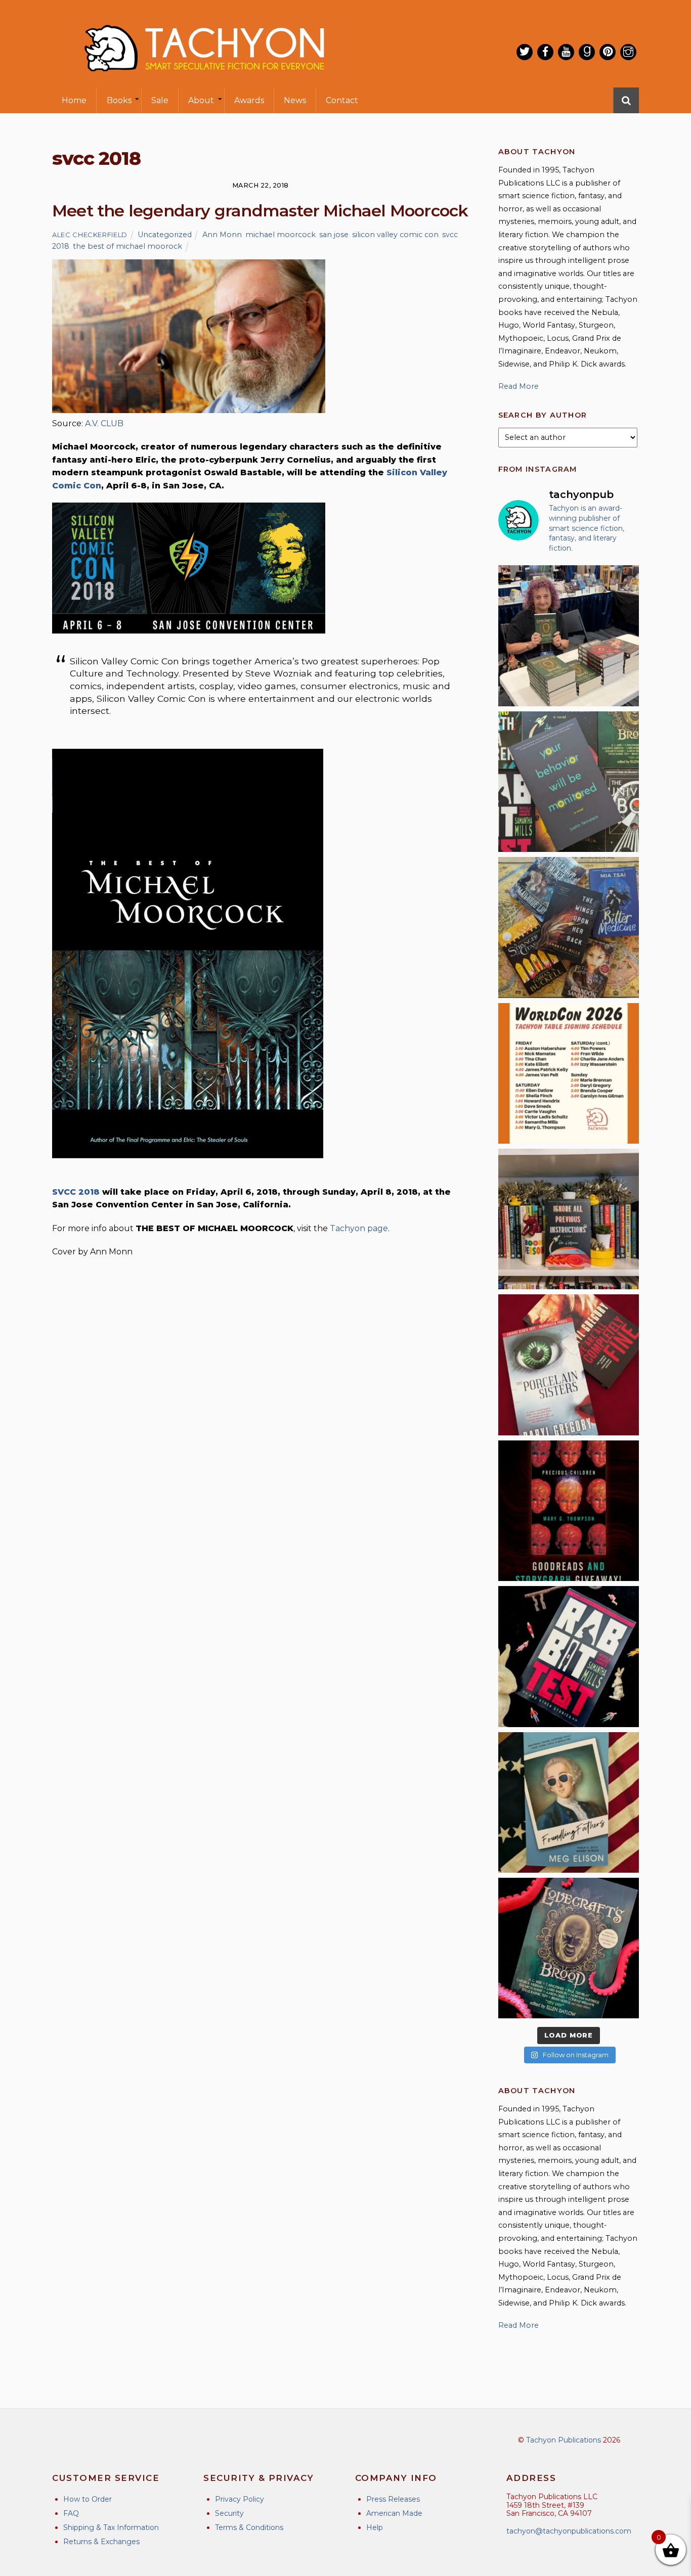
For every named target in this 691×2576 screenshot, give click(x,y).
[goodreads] (587, 52)
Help (375, 2527)
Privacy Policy (240, 2499)
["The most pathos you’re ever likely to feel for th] (569, 782)
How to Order (88, 2499)
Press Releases (393, 2499)
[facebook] (545, 52)
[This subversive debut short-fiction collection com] (569, 1656)
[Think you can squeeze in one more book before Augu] (569, 927)
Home (74, 100)
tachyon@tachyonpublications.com (569, 2531)
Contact (342, 100)
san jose (334, 235)
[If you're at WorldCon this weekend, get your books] (569, 1073)
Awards (249, 100)
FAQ (71, 2513)
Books (119, 100)
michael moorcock (280, 235)
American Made (394, 2513)
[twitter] (525, 52)
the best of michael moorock (127, 246)
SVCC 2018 (76, 1192)
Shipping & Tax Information (111, 2527)
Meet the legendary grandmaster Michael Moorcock (260, 211)
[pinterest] (608, 52)
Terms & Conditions (249, 2527)
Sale (160, 100)
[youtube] (566, 52)
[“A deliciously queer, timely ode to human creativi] (569, 1219)
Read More (519, 386)
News (295, 100)
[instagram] (628, 52)
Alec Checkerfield (90, 235)
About (201, 100)
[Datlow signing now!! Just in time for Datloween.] (569, 636)
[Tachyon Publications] (204, 81)
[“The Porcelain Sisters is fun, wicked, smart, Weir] (569, 1365)
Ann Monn (222, 235)
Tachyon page (359, 1228)
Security (229, 2513)
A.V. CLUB (104, 423)
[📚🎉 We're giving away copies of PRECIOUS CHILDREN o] (569, 1511)
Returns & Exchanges (101, 2542)
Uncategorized (165, 235)
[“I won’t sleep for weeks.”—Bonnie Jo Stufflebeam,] (569, 1948)
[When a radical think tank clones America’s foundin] (569, 1802)
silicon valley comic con (395, 235)
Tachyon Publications (564, 2440)
